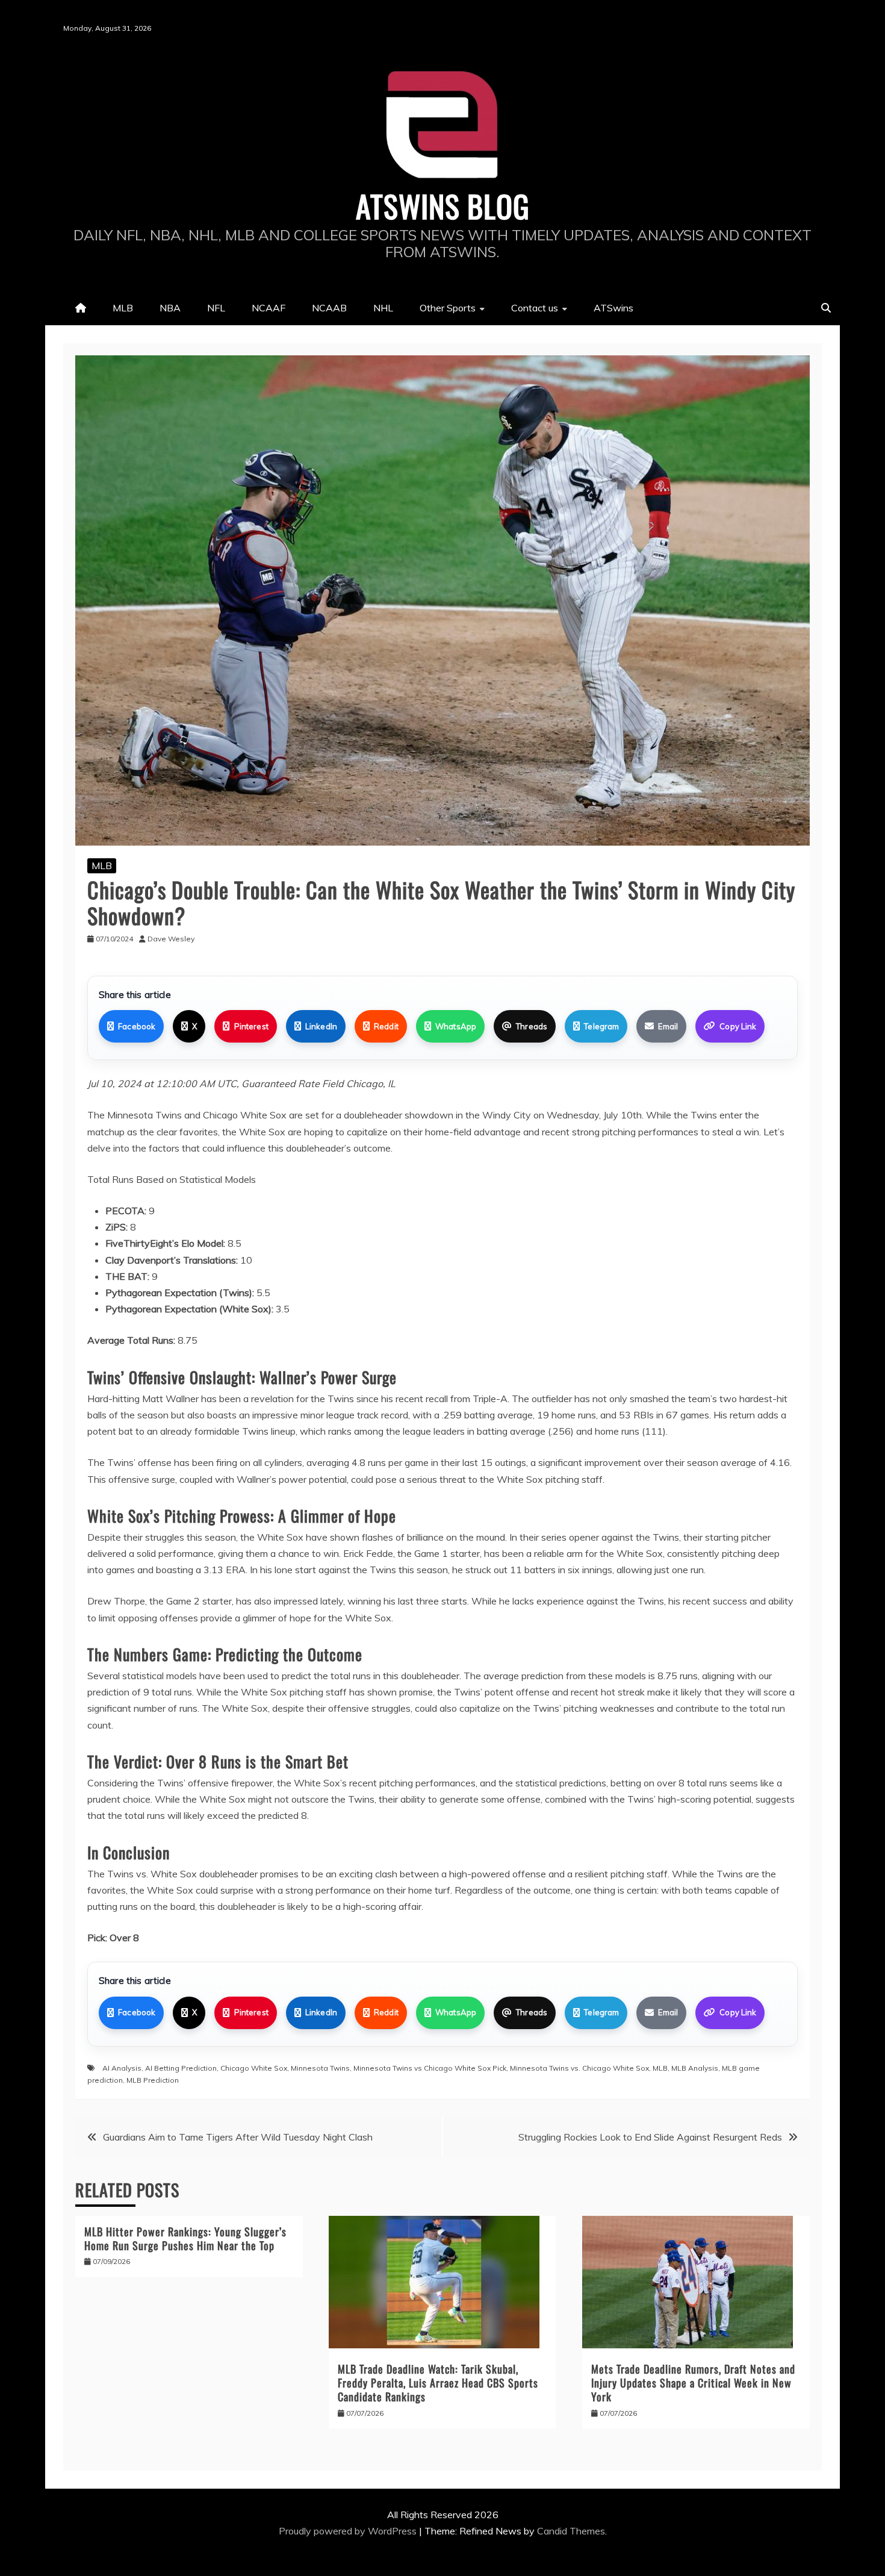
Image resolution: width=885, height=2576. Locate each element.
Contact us (535, 308)
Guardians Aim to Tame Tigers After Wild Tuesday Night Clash (238, 2137)
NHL (383, 308)
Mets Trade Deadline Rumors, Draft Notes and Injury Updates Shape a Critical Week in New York (693, 2383)
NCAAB (329, 308)
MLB (123, 308)
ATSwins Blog (443, 205)
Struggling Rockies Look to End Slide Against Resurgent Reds (650, 2137)
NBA (170, 308)
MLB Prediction (153, 2080)
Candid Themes (571, 2531)
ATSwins (613, 308)
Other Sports (448, 308)
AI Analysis (122, 2068)
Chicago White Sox (254, 2068)
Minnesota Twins (320, 2068)
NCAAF (269, 308)
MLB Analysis (695, 2068)
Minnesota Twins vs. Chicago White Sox (579, 2068)
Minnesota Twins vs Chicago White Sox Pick (430, 2068)
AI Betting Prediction (181, 2068)
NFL (216, 308)
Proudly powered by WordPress (349, 2531)
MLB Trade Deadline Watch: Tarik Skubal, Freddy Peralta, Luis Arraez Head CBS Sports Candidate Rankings (438, 2383)
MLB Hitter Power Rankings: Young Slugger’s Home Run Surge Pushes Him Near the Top (185, 2238)
